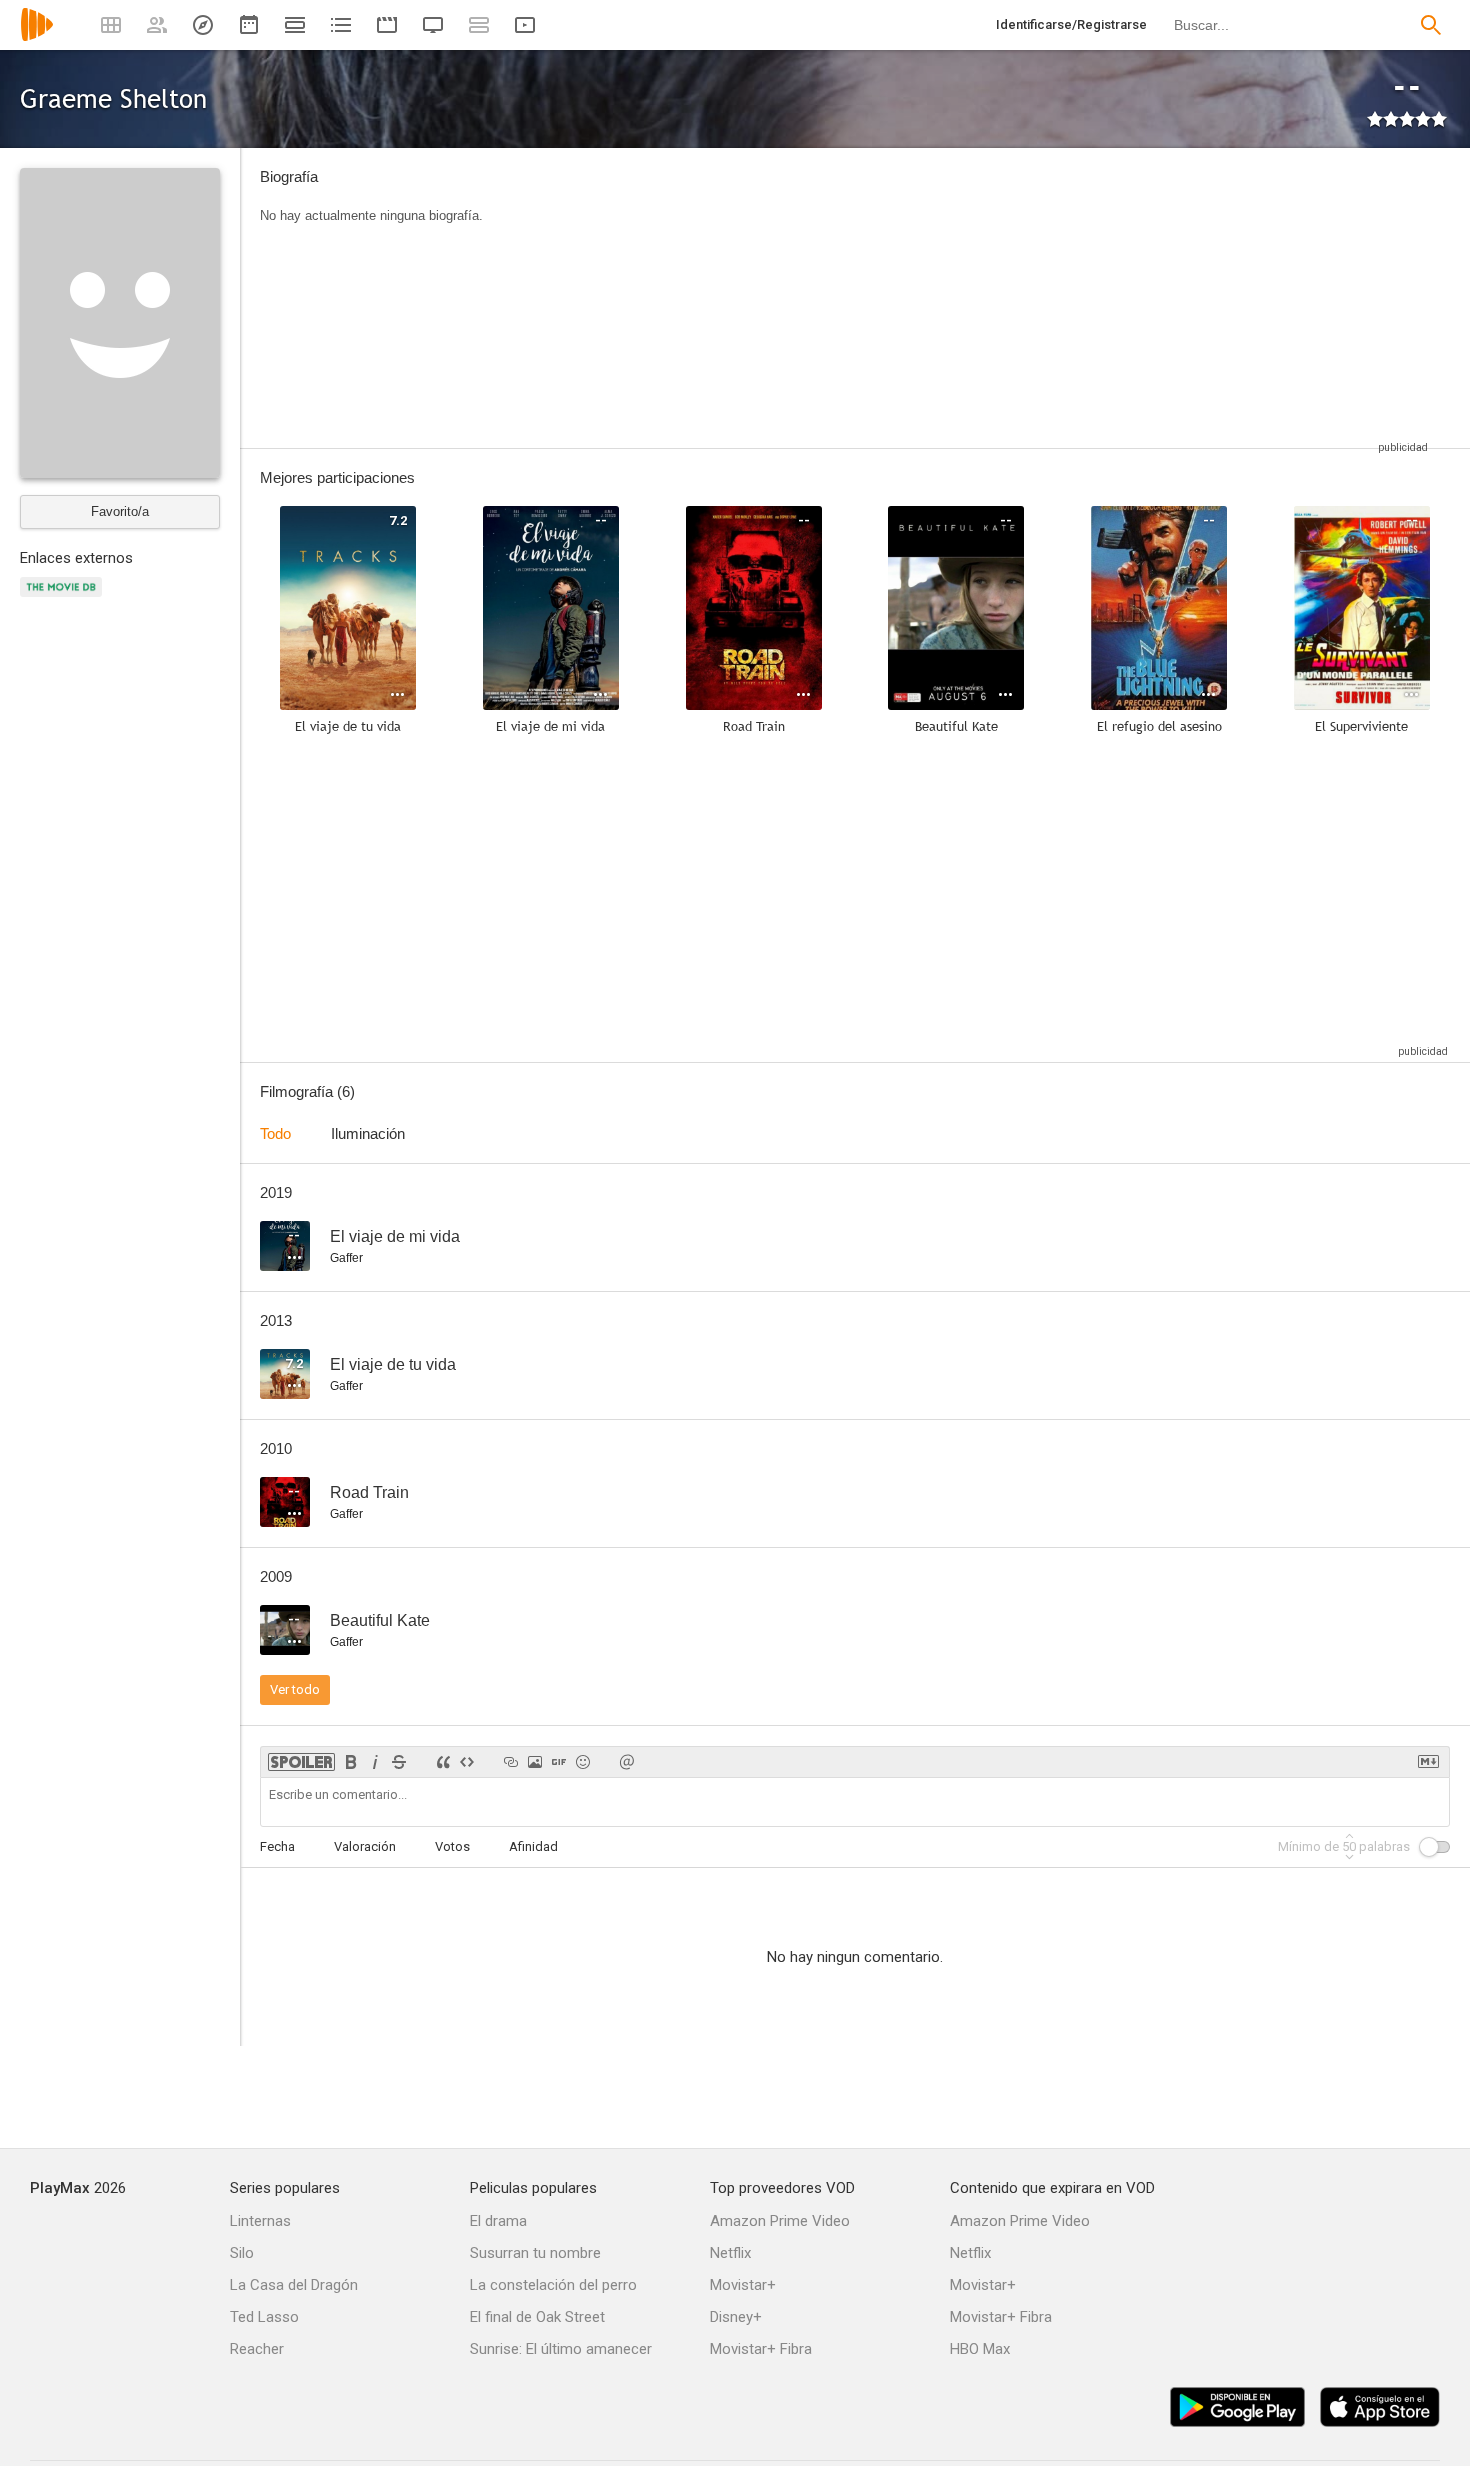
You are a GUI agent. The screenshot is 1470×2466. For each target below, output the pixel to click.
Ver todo (295, 1689)
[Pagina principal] (37, 37)
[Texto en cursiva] (375, 1762)
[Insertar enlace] (511, 1762)
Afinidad (533, 1846)
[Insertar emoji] (583, 1762)
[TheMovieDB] (64, 598)
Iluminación (368, 1133)
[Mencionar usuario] (627, 1762)
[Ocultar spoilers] (301, 1762)
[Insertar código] (467, 1762)
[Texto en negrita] (351, 1762)
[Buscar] (1431, 25)
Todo (275, 1133)
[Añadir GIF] (559, 1762)
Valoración (365, 1846)
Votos (452, 1846)
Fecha (277, 1846)
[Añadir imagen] (535, 1762)
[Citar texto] (443, 1762)
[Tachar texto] (399, 1762)
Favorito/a (120, 511)
